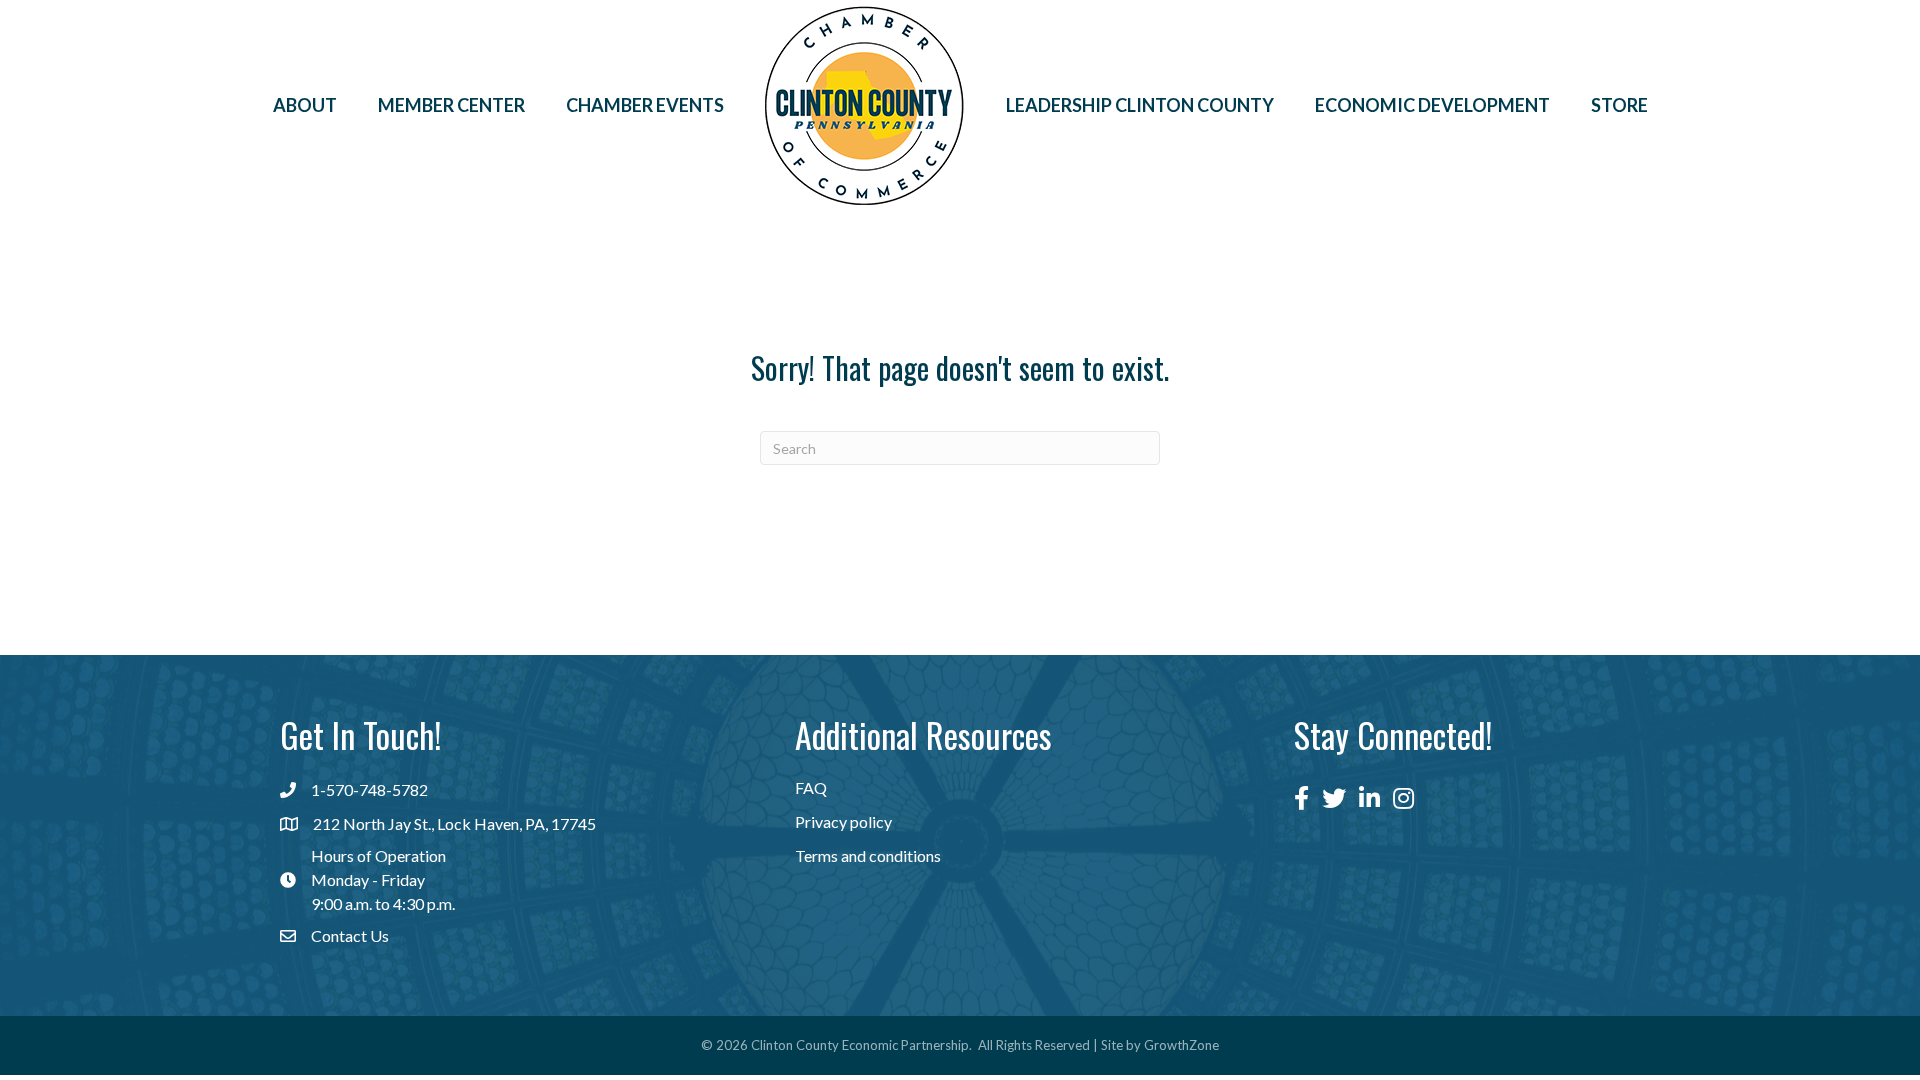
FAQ (811, 787)
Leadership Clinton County (1140, 105)
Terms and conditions (868, 855)
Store (1619, 105)
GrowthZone (1181, 1045)
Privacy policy (843, 821)
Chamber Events (645, 105)
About (305, 105)
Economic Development (1432, 105)
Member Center (451, 105)
